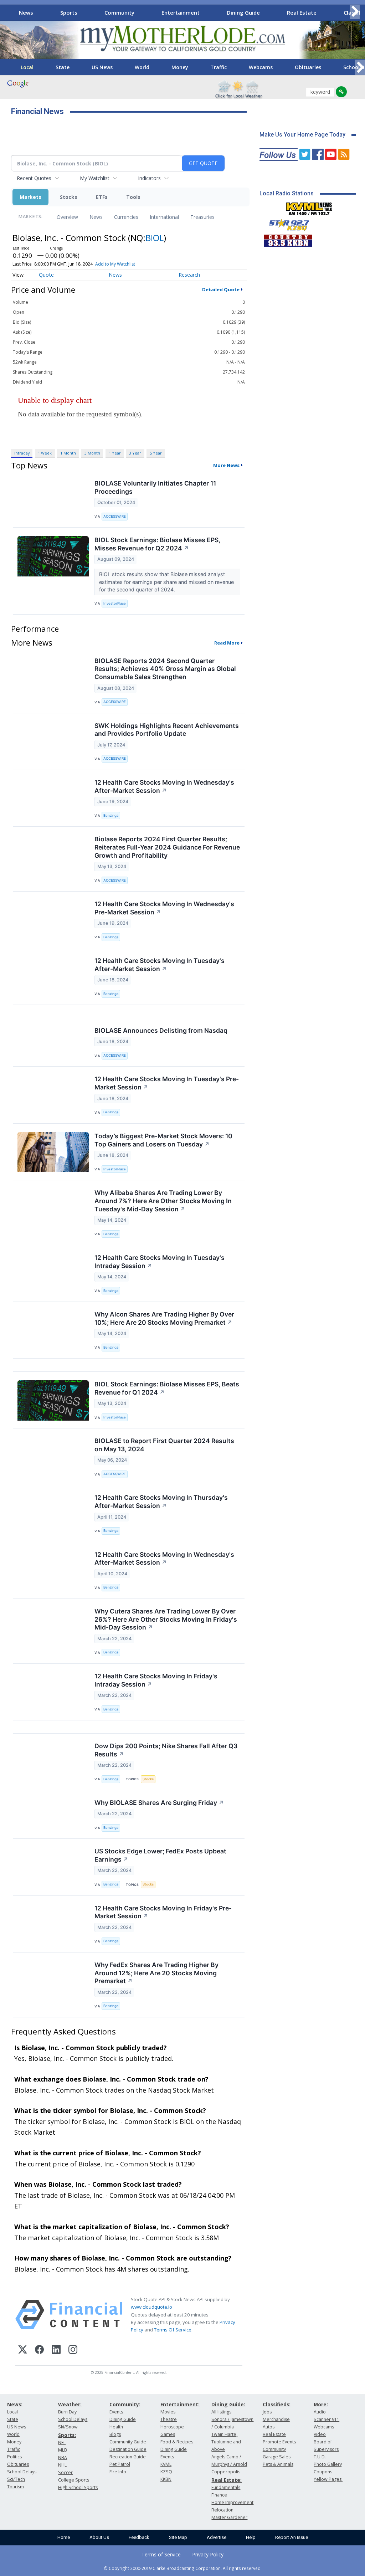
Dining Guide (243, 12)
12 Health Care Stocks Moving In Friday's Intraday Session (156, 1680)
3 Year (135, 453)
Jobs (267, 2412)
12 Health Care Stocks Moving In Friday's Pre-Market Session (163, 1912)
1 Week (45, 453)
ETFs (102, 197)
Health (116, 2427)
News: (15, 2404)
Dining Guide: (228, 2404)
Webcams (261, 67)
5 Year (156, 453)
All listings (221, 2412)
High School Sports (78, 2487)
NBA (63, 2457)
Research (189, 275)
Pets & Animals (278, 2464)
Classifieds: (277, 2404)
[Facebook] (39, 2351)
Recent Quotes (34, 178)
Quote (46, 275)
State (63, 67)
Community (119, 12)
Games (168, 2434)
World (142, 67)
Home (64, 2537)
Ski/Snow (68, 2427)
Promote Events (279, 2442)
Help (251, 2537)
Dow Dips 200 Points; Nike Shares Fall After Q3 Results (166, 1750)
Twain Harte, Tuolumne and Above (226, 2442)
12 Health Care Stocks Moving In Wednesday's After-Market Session (164, 786)
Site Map (178, 2537)
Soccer (65, 2472)
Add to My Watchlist (115, 264)
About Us (99, 2537)
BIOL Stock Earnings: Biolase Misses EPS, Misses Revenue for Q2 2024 (157, 544)
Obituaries (308, 67)
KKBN (166, 2479)
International (164, 217)
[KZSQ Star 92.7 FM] (286, 223)
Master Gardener (229, 2517)
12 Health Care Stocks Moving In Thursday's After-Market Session (161, 1502)
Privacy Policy (208, 2554)
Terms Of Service (173, 2330)
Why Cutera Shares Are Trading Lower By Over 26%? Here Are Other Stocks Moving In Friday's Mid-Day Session (166, 1619)
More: (321, 2404)
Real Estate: (227, 2480)
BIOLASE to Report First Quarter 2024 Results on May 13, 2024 (164, 1445)
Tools (133, 197)
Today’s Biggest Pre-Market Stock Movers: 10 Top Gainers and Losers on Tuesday (163, 1140)
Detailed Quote (221, 289)
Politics (14, 2457)
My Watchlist (95, 178)
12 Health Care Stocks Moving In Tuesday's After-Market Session (160, 965)
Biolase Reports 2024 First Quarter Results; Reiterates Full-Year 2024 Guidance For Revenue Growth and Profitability (167, 847)
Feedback (139, 2537)
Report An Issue (292, 2537)
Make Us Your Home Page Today (302, 135)
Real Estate (302, 12)
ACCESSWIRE (115, 516)
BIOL (155, 238)
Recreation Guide (128, 2457)
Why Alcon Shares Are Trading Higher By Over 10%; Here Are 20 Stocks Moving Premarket (164, 1318)
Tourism (16, 2487)
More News (226, 465)
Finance (219, 2495)
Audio (320, 2412)
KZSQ (166, 2472)
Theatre (169, 2419)
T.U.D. (320, 2457)
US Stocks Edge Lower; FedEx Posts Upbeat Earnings (160, 1855)
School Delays (22, 2472)
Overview (67, 217)
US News (102, 67)
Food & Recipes (177, 2442)
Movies (168, 2412)
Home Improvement (232, 2502)
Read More (227, 643)
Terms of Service (161, 2554)
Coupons (323, 2472)
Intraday (22, 453)
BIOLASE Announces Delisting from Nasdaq (161, 1030)
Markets (30, 197)
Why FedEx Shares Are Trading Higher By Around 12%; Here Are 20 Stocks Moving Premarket (156, 1973)
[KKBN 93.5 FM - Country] (288, 239)
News (26, 12)
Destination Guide (128, 2449)
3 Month (92, 453)
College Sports (74, 2480)
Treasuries (202, 217)
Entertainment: (180, 2404)
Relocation (222, 2510)
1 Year (115, 453)
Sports (69, 12)
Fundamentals (226, 2487)
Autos (269, 2427)
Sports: (67, 2435)
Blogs (115, 2434)
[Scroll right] (355, 12)
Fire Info (118, 2472)
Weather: (70, 2404)
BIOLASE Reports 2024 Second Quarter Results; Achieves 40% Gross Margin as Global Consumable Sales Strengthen (165, 669)
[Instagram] (73, 2351)
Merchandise (276, 2419)
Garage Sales (277, 2457)
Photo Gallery (328, 2464)
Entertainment (181, 12)
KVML (166, 2464)
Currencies (126, 217)
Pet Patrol (120, 2464)
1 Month (68, 453)
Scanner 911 (327, 2419)
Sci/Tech (16, 2479)
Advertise (217, 2537)
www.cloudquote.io (151, 2307)
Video (320, 2434)
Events (116, 2412)
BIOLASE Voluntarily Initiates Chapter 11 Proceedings (155, 487)
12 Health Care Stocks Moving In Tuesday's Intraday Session (160, 1262)
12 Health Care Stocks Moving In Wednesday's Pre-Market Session (164, 908)
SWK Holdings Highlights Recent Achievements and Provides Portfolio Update (167, 730)
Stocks (69, 197)
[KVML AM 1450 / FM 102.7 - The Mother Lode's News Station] (309, 207)
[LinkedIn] (56, 2351)
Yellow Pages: (328, 2479)
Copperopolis (226, 2472)
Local (27, 67)
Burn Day (67, 2412)
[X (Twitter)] (23, 2351)
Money (180, 67)
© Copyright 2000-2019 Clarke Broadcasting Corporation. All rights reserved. (183, 2568)
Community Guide (128, 2442)
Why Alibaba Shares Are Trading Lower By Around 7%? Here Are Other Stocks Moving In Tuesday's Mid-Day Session (163, 1201)
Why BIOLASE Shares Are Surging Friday (159, 1803)
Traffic (219, 67)
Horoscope (172, 2427)
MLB (63, 2450)
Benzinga (111, 815)
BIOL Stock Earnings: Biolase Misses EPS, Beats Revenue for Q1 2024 (167, 1388)
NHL (62, 2465)
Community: (125, 2404)
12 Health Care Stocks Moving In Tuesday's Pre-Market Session (167, 1083)
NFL (62, 2442)
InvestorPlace (115, 603)
